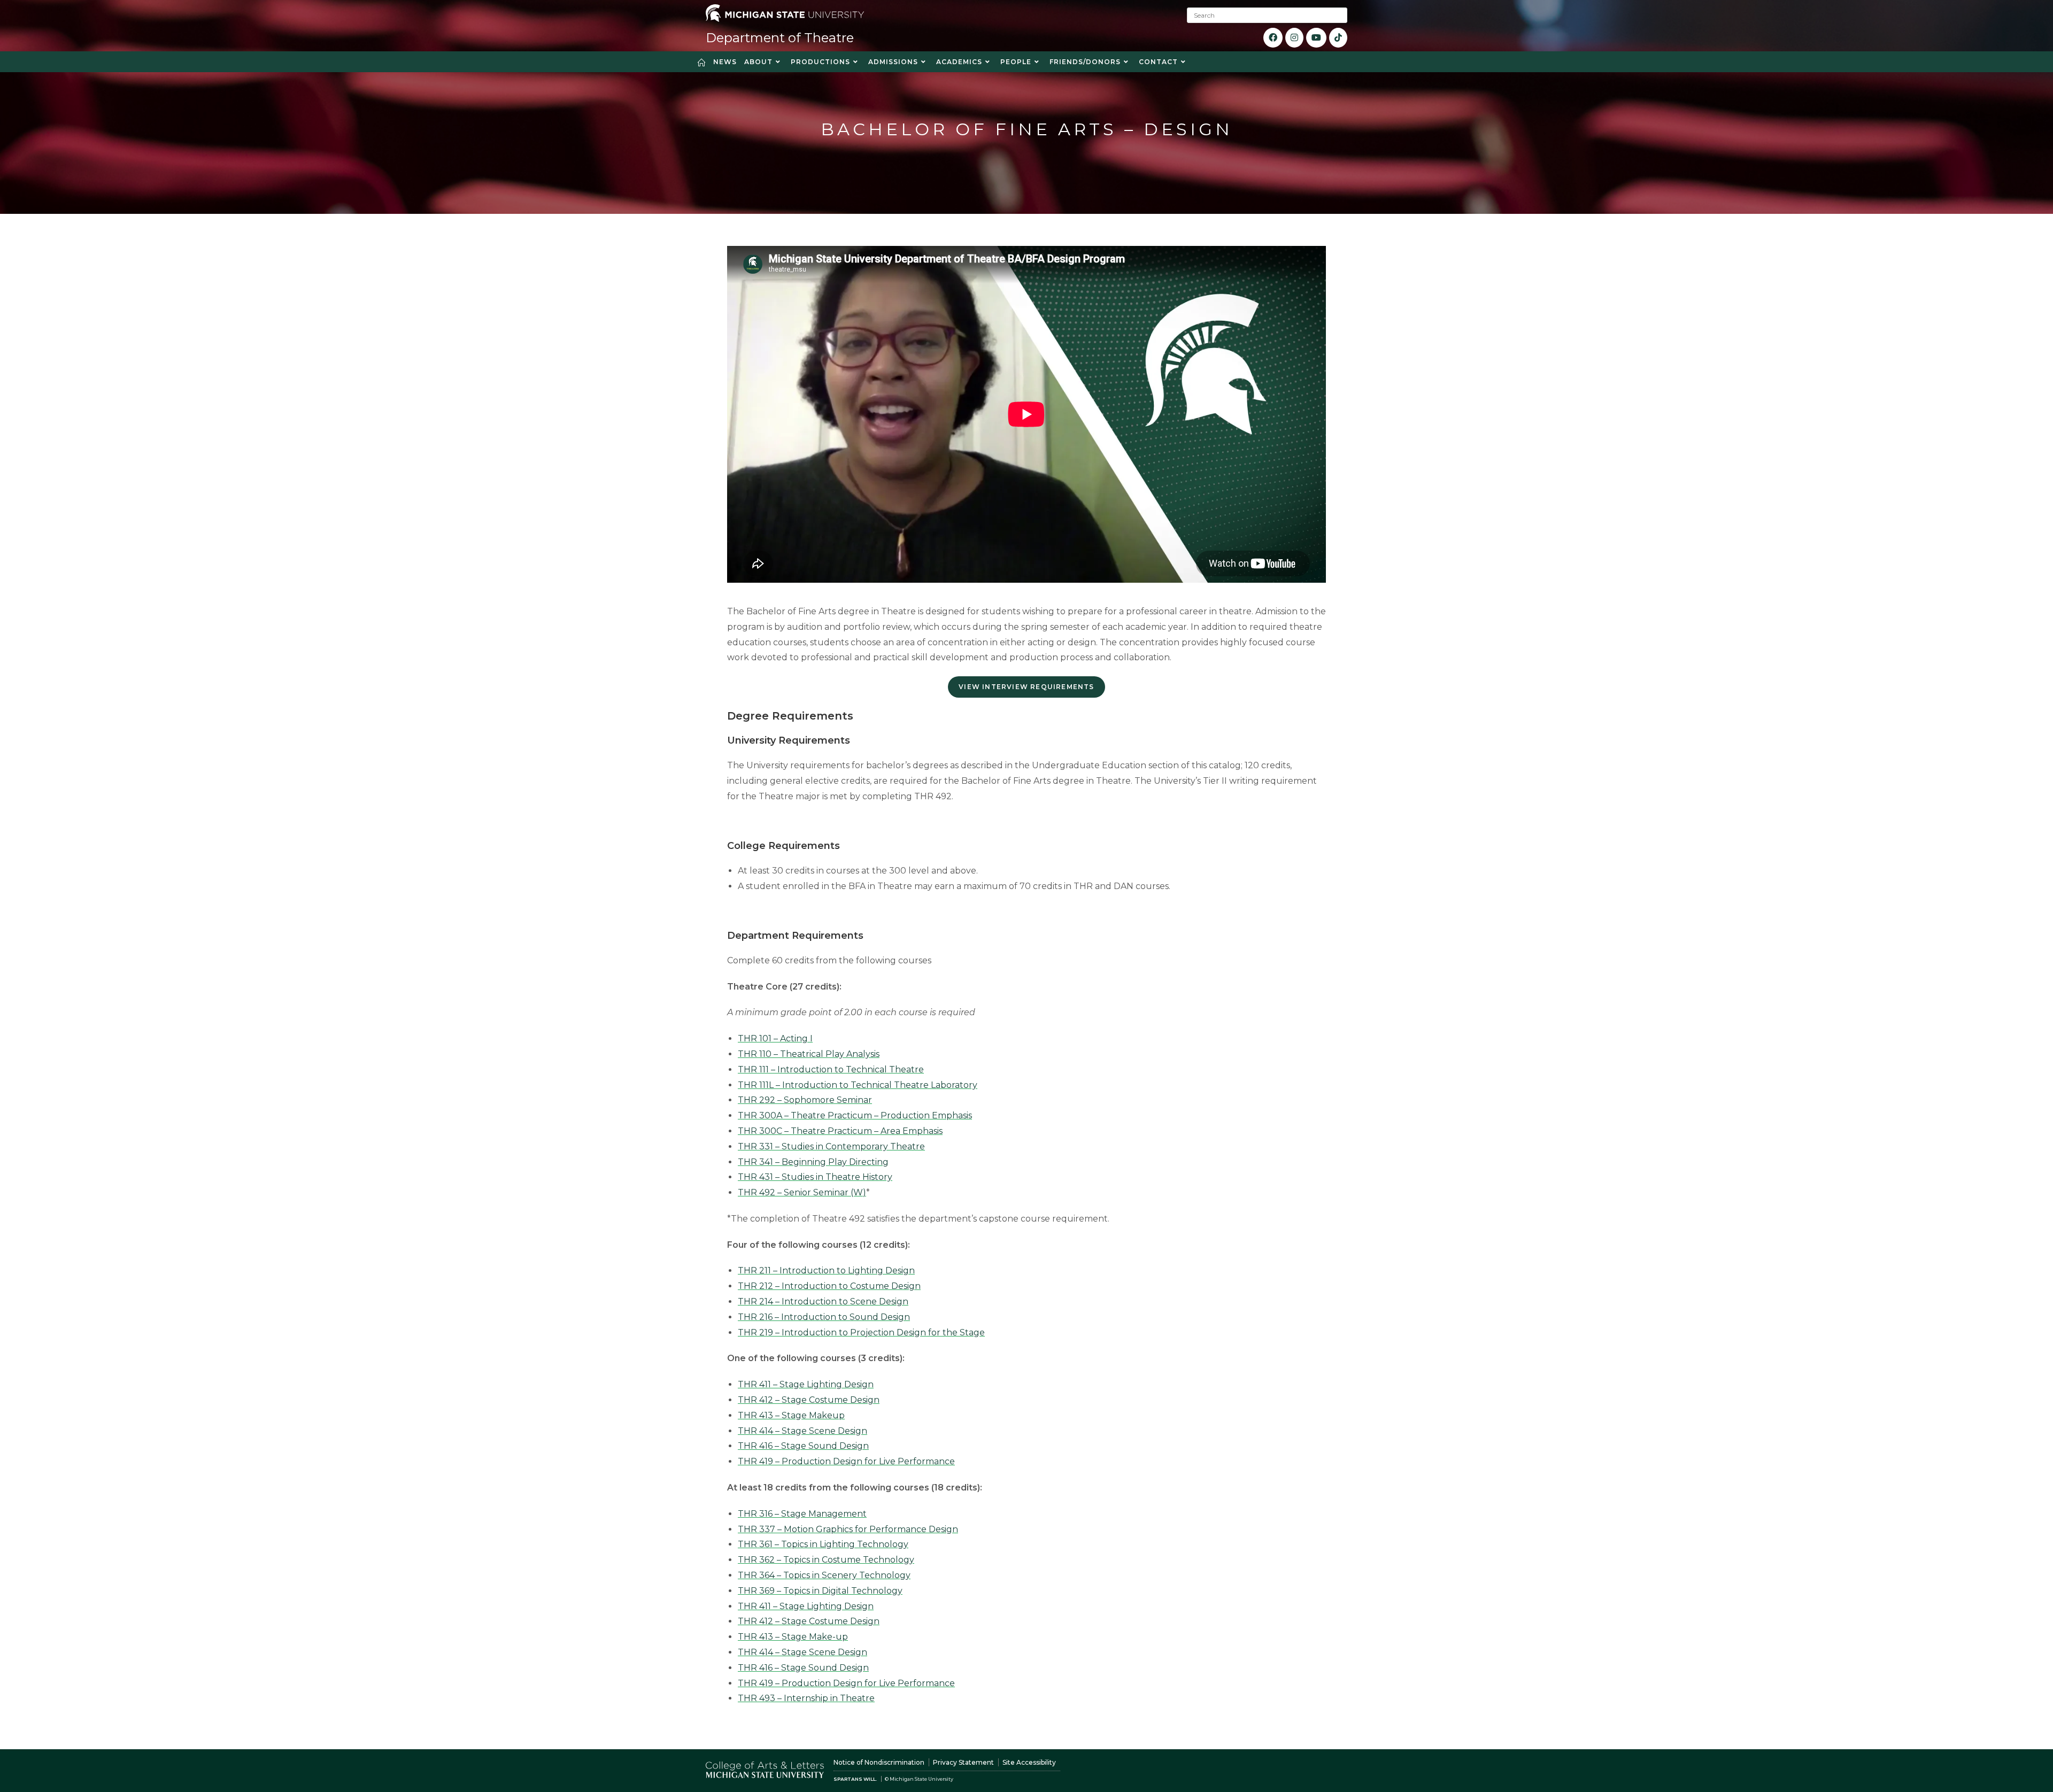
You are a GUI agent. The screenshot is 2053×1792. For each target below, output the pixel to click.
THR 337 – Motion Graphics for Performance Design (848, 1529)
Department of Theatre (780, 38)
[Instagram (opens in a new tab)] (1294, 38)
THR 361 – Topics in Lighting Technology (823, 1544)
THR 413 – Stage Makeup (791, 1415)
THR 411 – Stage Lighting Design (806, 1384)
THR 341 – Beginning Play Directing (813, 1162)
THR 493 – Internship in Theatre (806, 1698)
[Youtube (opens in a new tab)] (1316, 38)
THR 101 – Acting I (775, 1038)
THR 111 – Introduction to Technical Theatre (831, 1069)
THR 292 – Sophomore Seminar (805, 1100)
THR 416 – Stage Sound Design (803, 1446)
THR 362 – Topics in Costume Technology (826, 1560)
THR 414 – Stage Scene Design (802, 1431)
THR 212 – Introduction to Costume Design (829, 1286)
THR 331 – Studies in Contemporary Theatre (831, 1146)
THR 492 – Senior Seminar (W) (802, 1192)
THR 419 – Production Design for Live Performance (846, 1461)
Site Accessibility (1029, 1762)
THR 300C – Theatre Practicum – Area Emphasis (840, 1131)
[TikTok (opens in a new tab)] (1338, 38)
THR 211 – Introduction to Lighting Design (826, 1270)
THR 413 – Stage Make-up (793, 1637)
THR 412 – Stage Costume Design (809, 1400)
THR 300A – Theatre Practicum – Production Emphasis (855, 1115)
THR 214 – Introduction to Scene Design (823, 1301)
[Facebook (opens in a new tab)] (1273, 38)
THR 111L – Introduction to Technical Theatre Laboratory (858, 1085)
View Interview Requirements (1026, 687)
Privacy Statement (963, 1762)
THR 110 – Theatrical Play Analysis (809, 1054)
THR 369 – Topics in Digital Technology (820, 1591)
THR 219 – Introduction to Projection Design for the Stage (861, 1333)
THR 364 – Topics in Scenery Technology (824, 1575)
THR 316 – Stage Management (802, 1514)
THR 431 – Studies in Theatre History (815, 1177)
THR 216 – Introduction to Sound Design (824, 1317)
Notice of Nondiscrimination (879, 1762)
